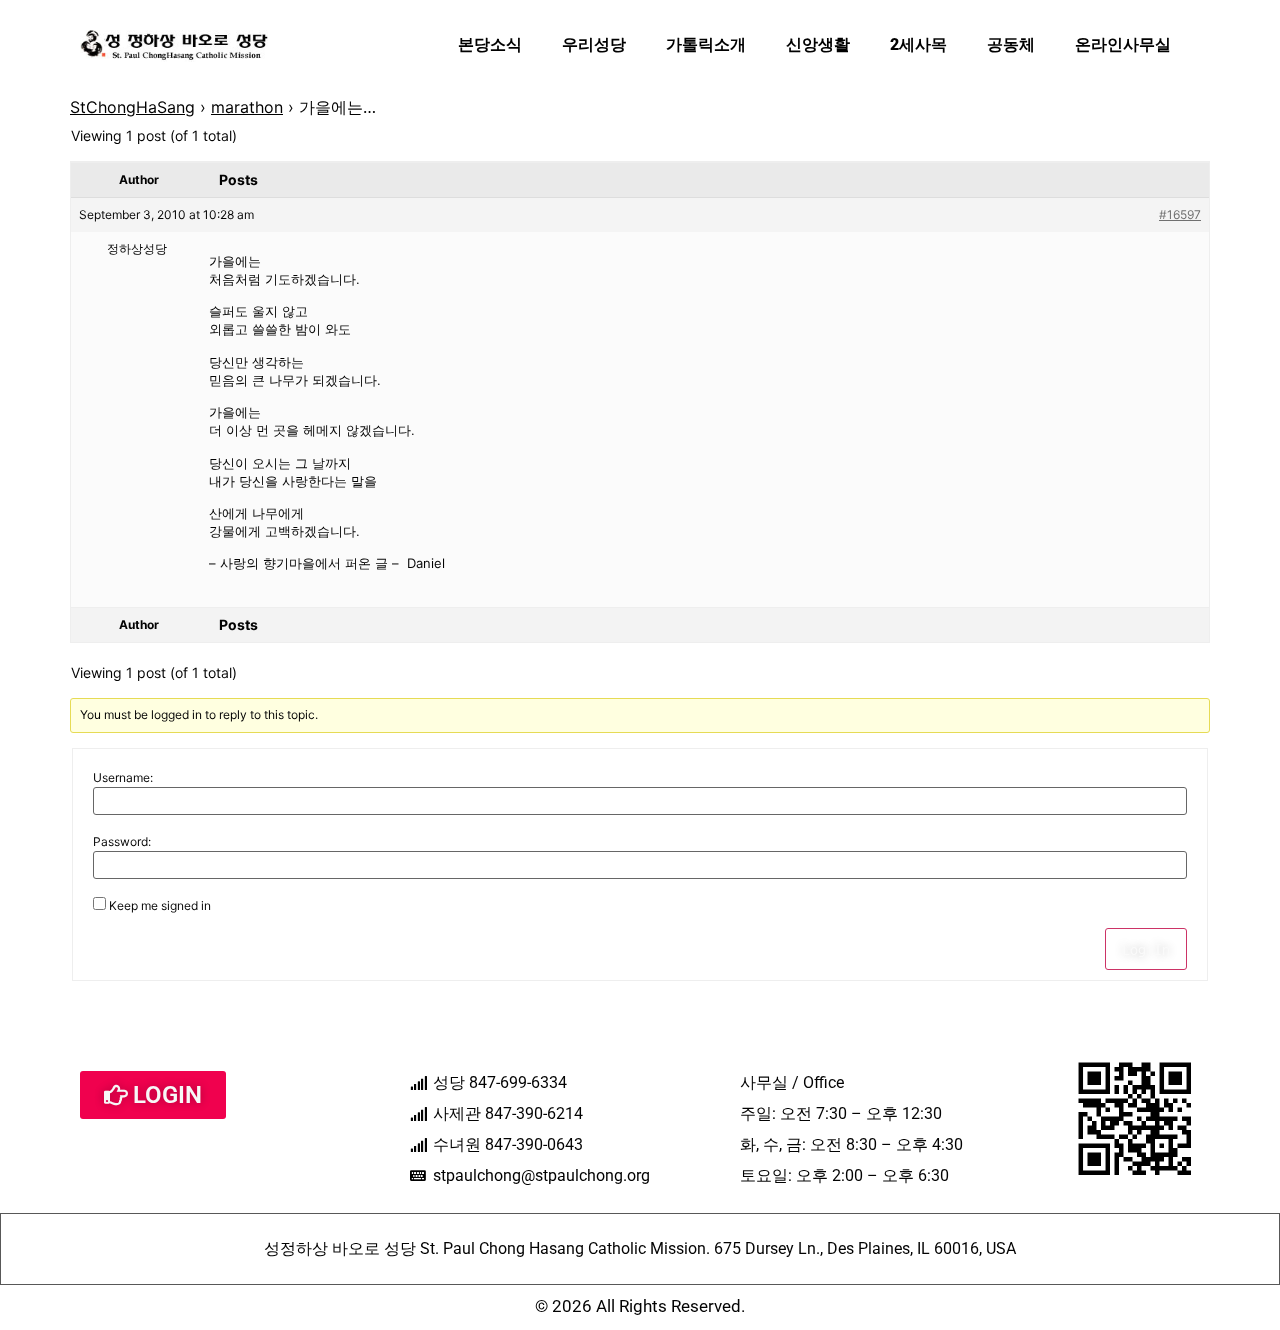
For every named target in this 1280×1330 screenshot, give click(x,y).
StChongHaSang (132, 107)
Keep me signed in (160, 906)
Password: (122, 842)
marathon (247, 107)
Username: (123, 778)
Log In (1146, 949)
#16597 (1180, 214)
